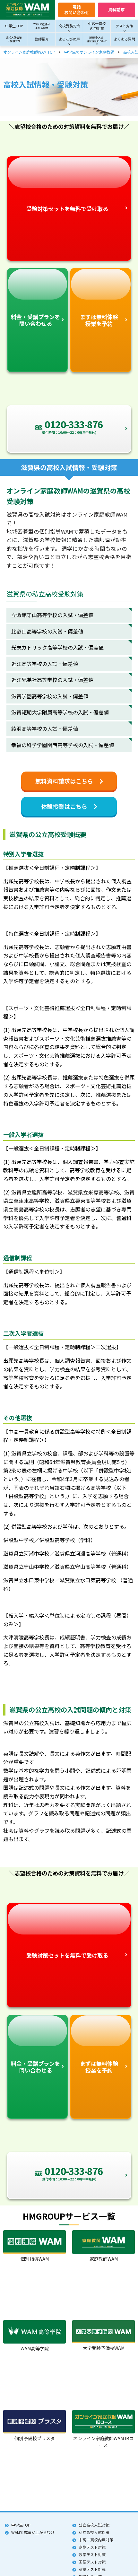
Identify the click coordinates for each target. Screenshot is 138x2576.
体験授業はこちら (64, 806)
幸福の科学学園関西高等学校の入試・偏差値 (63, 745)
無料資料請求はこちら (64, 781)
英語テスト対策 (92, 2569)
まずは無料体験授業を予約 (99, 320)
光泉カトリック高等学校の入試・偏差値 (57, 647)
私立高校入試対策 (94, 2532)
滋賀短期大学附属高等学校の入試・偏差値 (60, 712)
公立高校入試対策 (94, 2525)
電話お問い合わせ (77, 9)
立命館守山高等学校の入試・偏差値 (52, 615)
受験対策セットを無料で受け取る (67, 209)
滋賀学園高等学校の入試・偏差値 (50, 696)
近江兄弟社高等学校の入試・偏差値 (52, 680)
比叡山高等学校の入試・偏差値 (47, 631)
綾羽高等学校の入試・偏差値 (45, 729)
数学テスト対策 (92, 2554)
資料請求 (116, 9)
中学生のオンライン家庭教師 (89, 52)
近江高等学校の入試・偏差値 (45, 664)
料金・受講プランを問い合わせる (35, 320)
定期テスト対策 (92, 2547)
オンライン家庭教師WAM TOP (29, 52)
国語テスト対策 (92, 2562)
